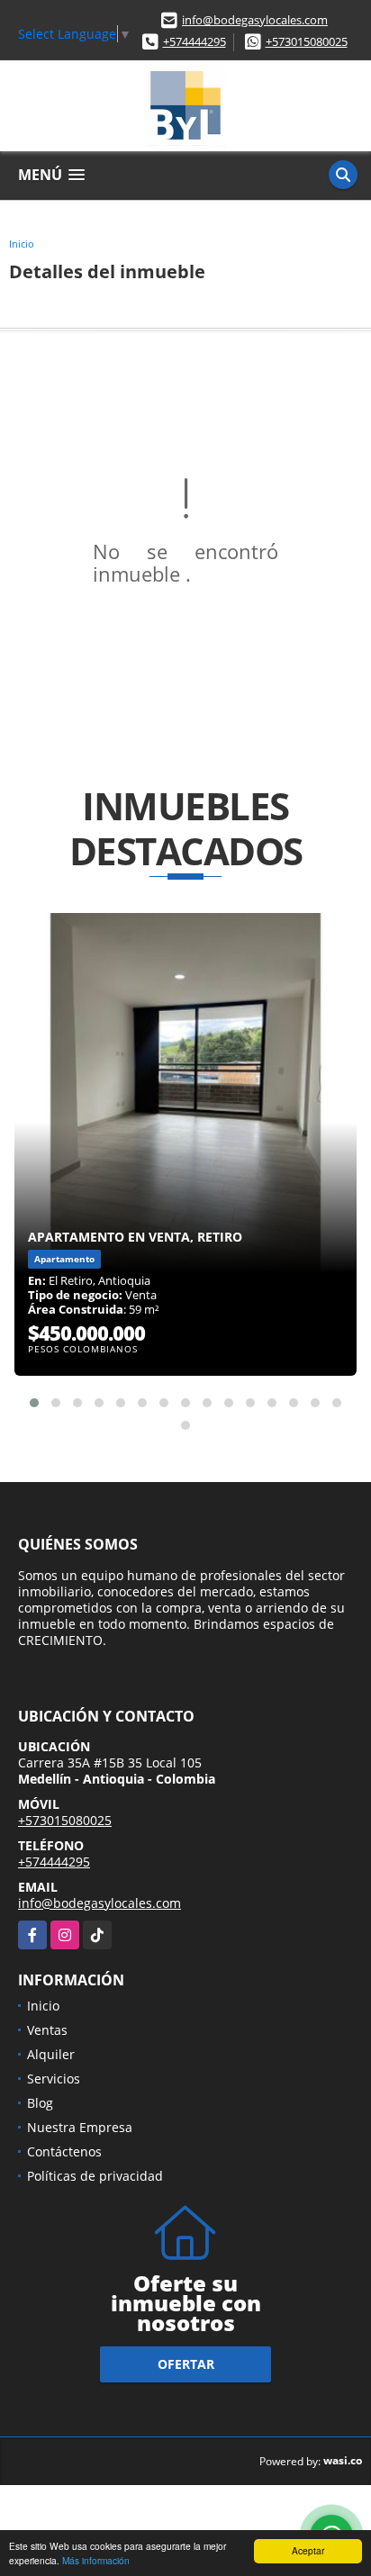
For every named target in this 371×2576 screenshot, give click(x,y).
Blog (40, 2103)
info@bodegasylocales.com (255, 20)
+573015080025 (307, 41)
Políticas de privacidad (95, 2176)
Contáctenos (64, 2151)
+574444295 (195, 41)
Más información (96, 2560)
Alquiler (51, 2054)
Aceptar (308, 2550)
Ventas (47, 2030)
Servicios (54, 2079)
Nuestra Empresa (80, 2127)
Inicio (22, 244)
